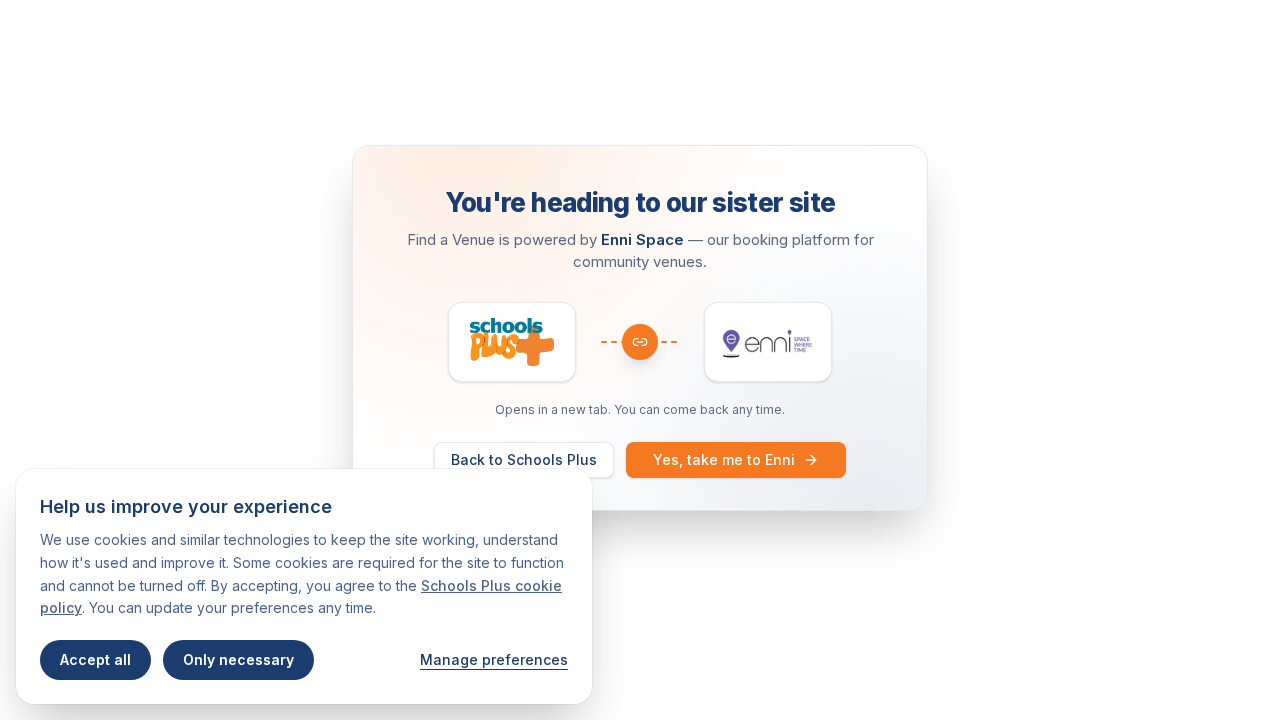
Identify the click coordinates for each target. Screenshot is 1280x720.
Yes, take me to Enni (724, 459)
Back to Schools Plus (524, 459)
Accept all (95, 659)
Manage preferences (494, 659)
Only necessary (238, 659)
